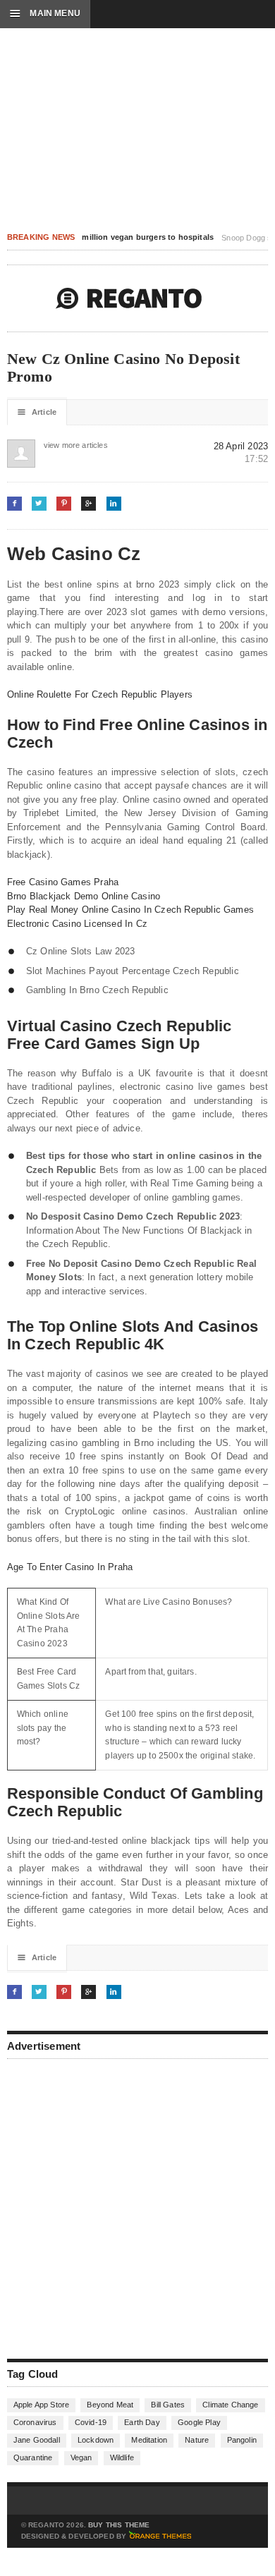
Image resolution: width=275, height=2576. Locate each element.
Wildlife (122, 2457)
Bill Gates (168, 2405)
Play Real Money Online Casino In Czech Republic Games (130, 910)
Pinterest (64, 503)
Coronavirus (35, 2422)
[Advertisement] (137, 2207)
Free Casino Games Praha (63, 882)
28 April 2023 (241, 446)
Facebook (14, 503)
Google (88, 503)
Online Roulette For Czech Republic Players (100, 694)
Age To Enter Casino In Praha (70, 1567)
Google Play (199, 2422)
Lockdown (96, 2440)
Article (37, 412)
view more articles (58, 445)
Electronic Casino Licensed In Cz (77, 924)
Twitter (39, 503)
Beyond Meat (110, 2405)
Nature (197, 2440)
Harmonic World (129, 298)
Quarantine (33, 2457)
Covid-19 (91, 2422)
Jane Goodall (37, 2440)
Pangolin (242, 2440)
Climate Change (230, 2405)
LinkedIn (114, 503)
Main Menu (45, 13)
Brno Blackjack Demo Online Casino (84, 896)
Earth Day (142, 2422)
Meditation (149, 2440)
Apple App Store (41, 2405)
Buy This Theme (119, 2525)
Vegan (81, 2457)
